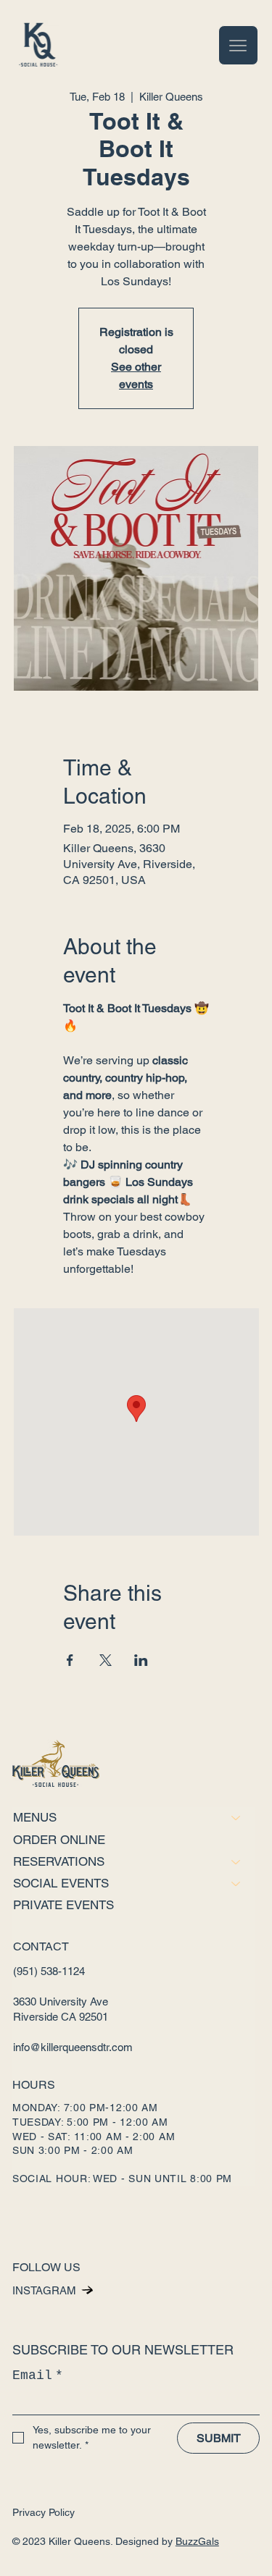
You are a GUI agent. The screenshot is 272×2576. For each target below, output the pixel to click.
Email (38, 2375)
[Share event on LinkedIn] (141, 1660)
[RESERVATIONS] (236, 1862)
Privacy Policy (44, 2512)
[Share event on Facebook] (70, 1660)
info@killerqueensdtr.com (73, 2047)
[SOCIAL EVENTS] (236, 1883)
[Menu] (238, 45)
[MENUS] (236, 1818)
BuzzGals (197, 2541)
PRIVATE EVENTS (63, 1905)
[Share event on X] (106, 1660)
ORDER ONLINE (59, 1840)
